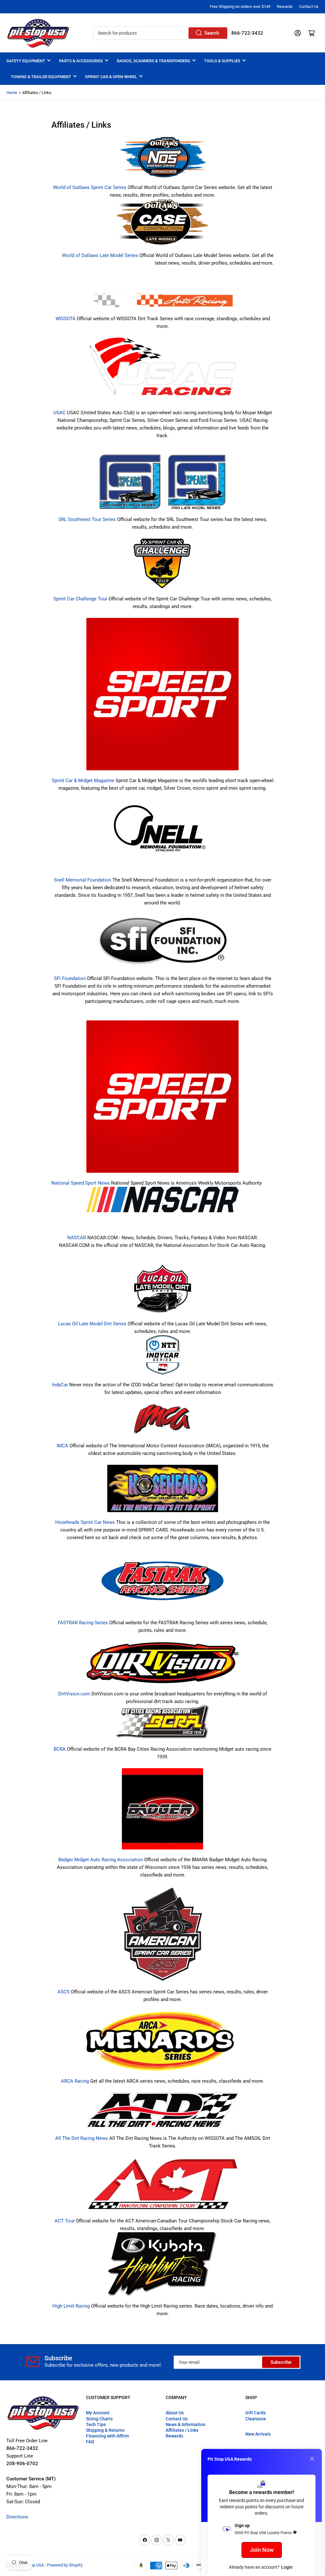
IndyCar (60, 1385)
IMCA (62, 1446)
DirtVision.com (74, 1694)
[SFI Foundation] (162, 944)
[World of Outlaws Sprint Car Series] (162, 157)
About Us (175, 2413)
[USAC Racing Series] (162, 369)
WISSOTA (66, 319)
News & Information (186, 2424)
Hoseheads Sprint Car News (85, 1522)
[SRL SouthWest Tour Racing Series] (162, 485)
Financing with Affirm (107, 2436)
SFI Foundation (70, 978)
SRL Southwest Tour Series (87, 519)
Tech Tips (96, 2424)
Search (212, 33)
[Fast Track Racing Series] (162, 1584)
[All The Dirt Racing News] (162, 2113)
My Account (98, 2413)
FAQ (90, 2442)
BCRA (60, 1749)
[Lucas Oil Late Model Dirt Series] (163, 1292)
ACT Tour (65, 2221)
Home (12, 93)
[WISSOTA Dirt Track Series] (162, 294)
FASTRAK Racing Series (83, 1623)
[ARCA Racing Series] (162, 2044)
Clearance (256, 2419)
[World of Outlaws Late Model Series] (162, 225)
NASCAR (77, 1238)
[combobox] (160, 33)
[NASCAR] (162, 1200)
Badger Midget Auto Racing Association (101, 1860)
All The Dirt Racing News (82, 2138)
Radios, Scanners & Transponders (153, 61)
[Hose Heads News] (163, 1491)
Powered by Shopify (65, 2565)
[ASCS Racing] (163, 1937)
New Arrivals (258, 2434)
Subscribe (281, 2362)
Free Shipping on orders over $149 (240, 7)
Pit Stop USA (33, 2565)
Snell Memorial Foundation (83, 880)
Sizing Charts (99, 2419)
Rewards (285, 7)
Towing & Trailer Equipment (41, 77)
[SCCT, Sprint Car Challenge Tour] (163, 566)
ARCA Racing (75, 2081)
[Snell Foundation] (162, 834)
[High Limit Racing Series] (162, 2267)
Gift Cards (255, 2413)
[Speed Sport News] (162, 1097)
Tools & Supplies (222, 61)
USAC (60, 413)
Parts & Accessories (81, 61)
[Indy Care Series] (163, 1358)
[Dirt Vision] (162, 1666)
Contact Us (309, 7)
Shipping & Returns (105, 2430)
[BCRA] (163, 1725)
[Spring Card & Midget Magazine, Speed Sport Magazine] (162, 697)
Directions (17, 2517)
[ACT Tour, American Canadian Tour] (162, 2184)
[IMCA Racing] (162, 1423)
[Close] (312, 2459)
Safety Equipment (26, 61)
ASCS (63, 1992)
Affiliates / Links (182, 2430)
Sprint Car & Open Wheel (111, 77)
